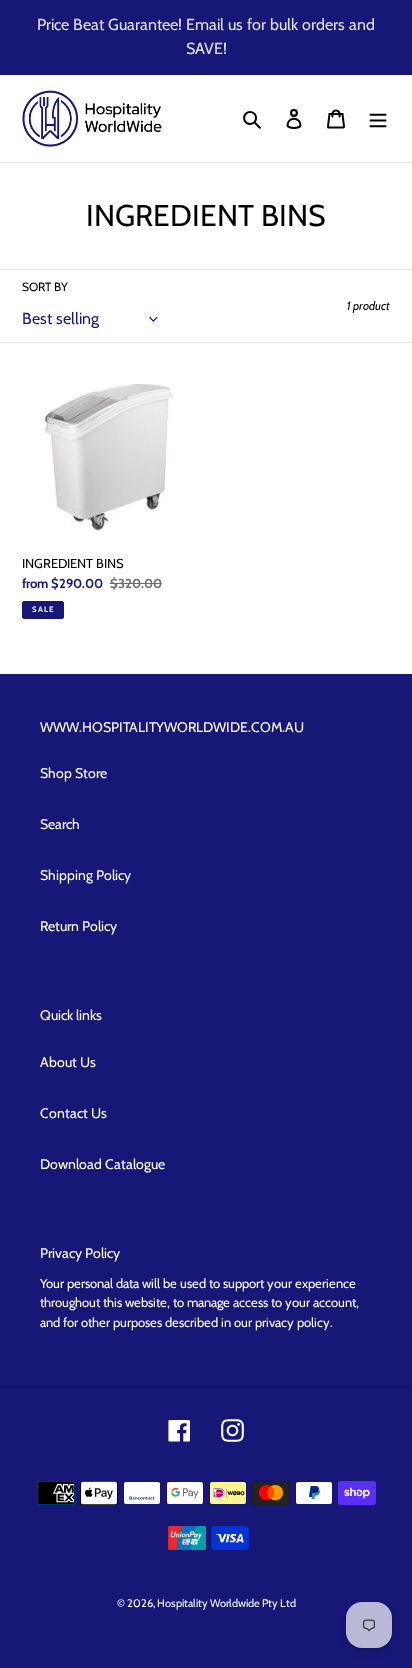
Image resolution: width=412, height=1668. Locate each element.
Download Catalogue (102, 1164)
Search (60, 824)
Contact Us (73, 1113)
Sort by (45, 286)
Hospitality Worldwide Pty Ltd (226, 1603)
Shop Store (73, 773)
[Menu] (378, 119)
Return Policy (78, 926)
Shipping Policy (85, 875)
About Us (68, 1062)
